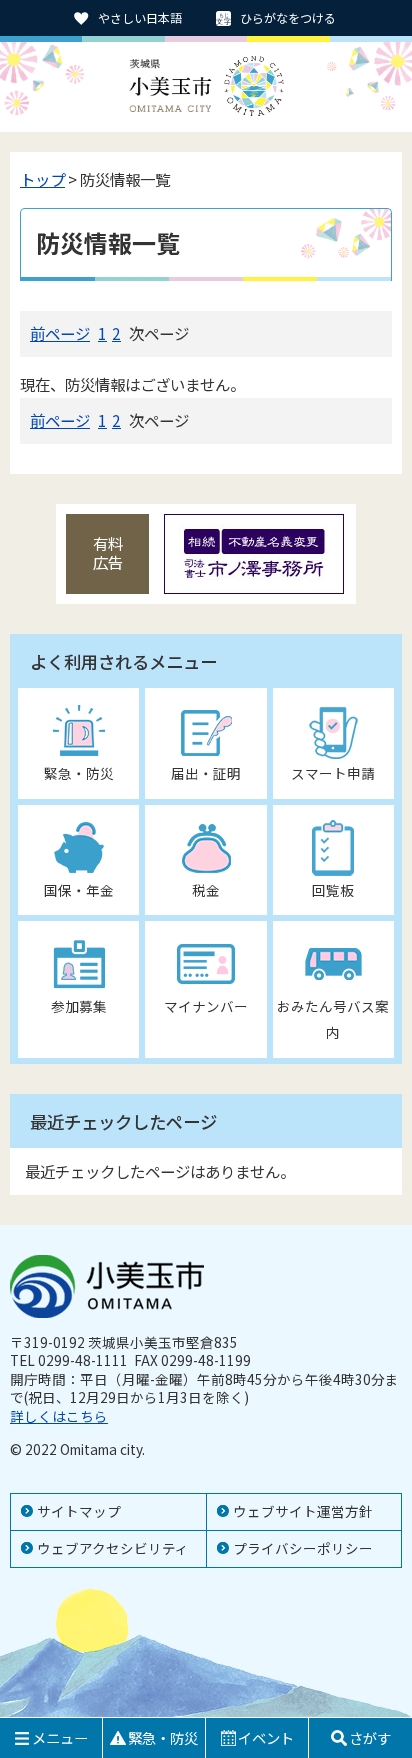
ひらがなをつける (288, 17)
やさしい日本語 (140, 17)
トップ (42, 179)
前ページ (60, 333)
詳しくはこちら (59, 1416)
